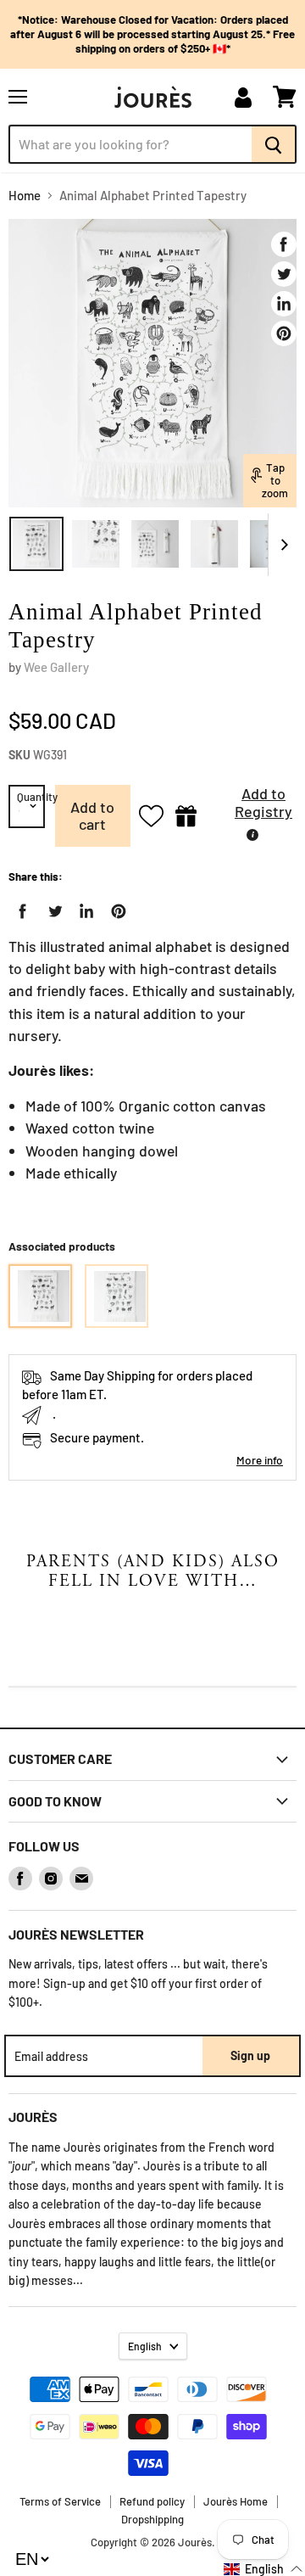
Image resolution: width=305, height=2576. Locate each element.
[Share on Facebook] (284, 244)
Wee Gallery (56, 667)
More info (260, 1460)
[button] (251, 807)
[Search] (274, 144)
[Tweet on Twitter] (284, 274)
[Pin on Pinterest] (284, 333)
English (145, 2346)
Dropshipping (152, 2519)
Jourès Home (236, 2501)
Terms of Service (60, 2501)
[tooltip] (252, 835)
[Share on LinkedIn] (284, 304)
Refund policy (152, 2501)
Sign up (250, 2055)
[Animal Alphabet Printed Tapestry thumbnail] (36, 544)
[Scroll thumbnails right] (281, 545)
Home (25, 196)
